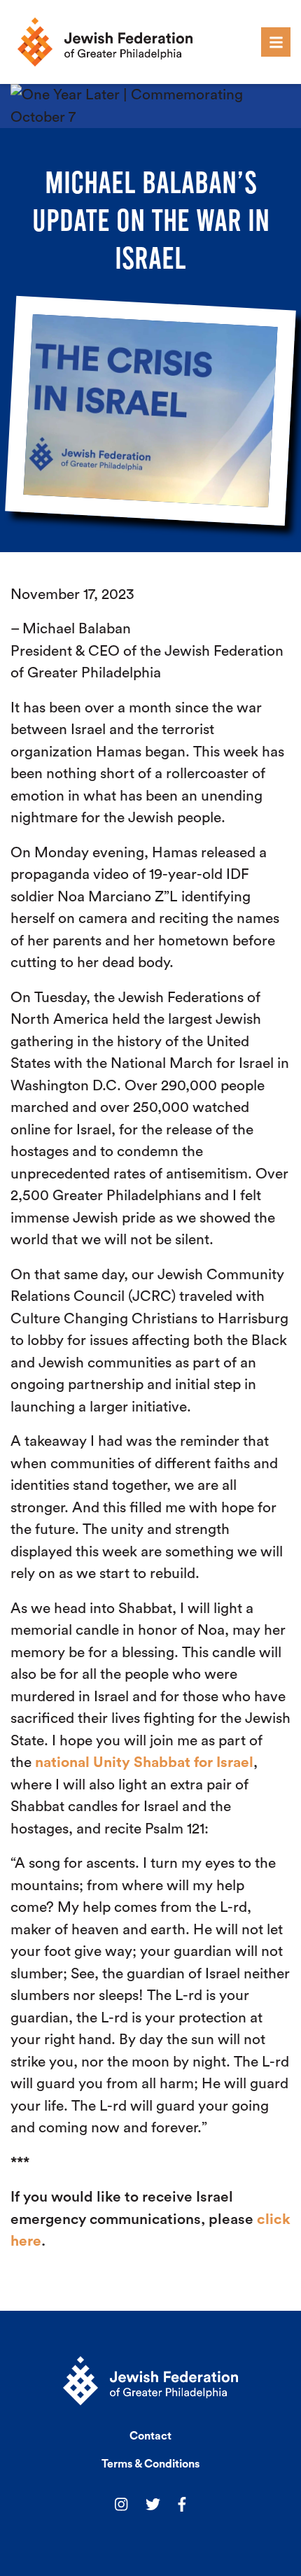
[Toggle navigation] (276, 42)
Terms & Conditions (150, 2464)
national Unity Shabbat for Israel (144, 1762)
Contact (150, 2436)
